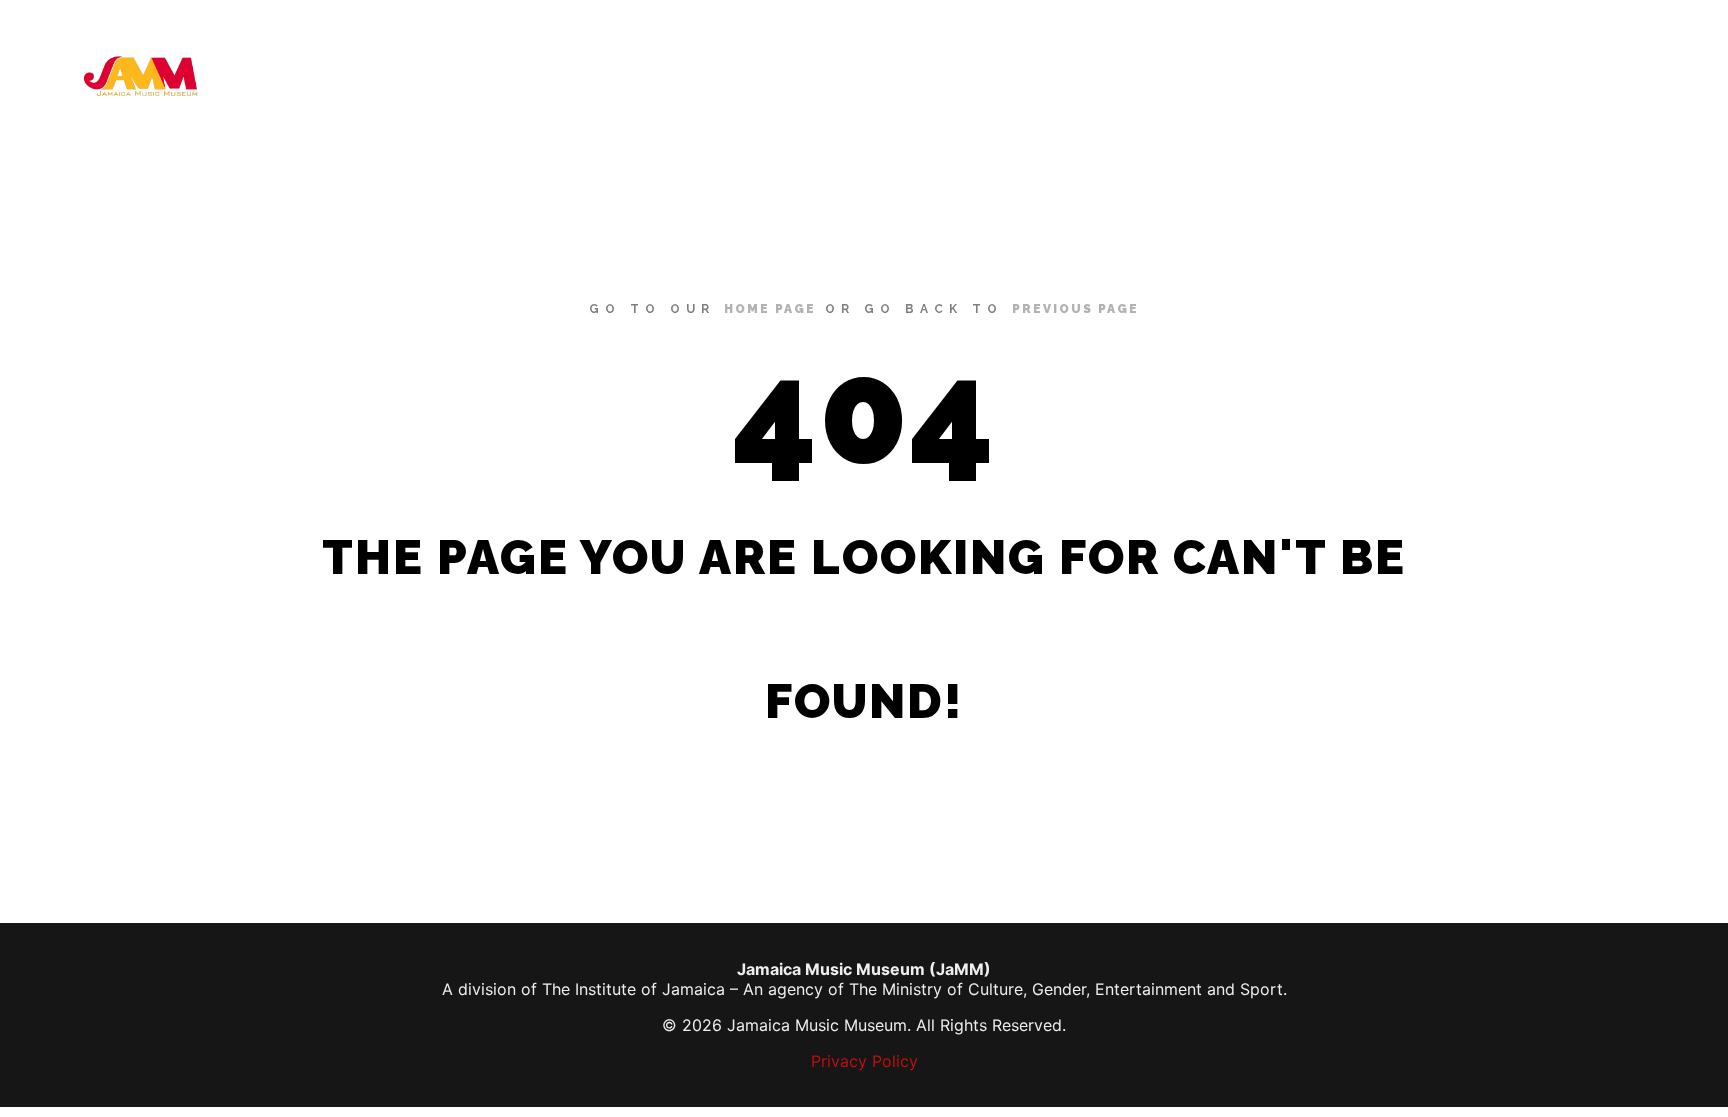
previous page (1075, 309)
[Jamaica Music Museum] (140, 76)
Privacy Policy (864, 1061)
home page (770, 309)
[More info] (1655, 76)
